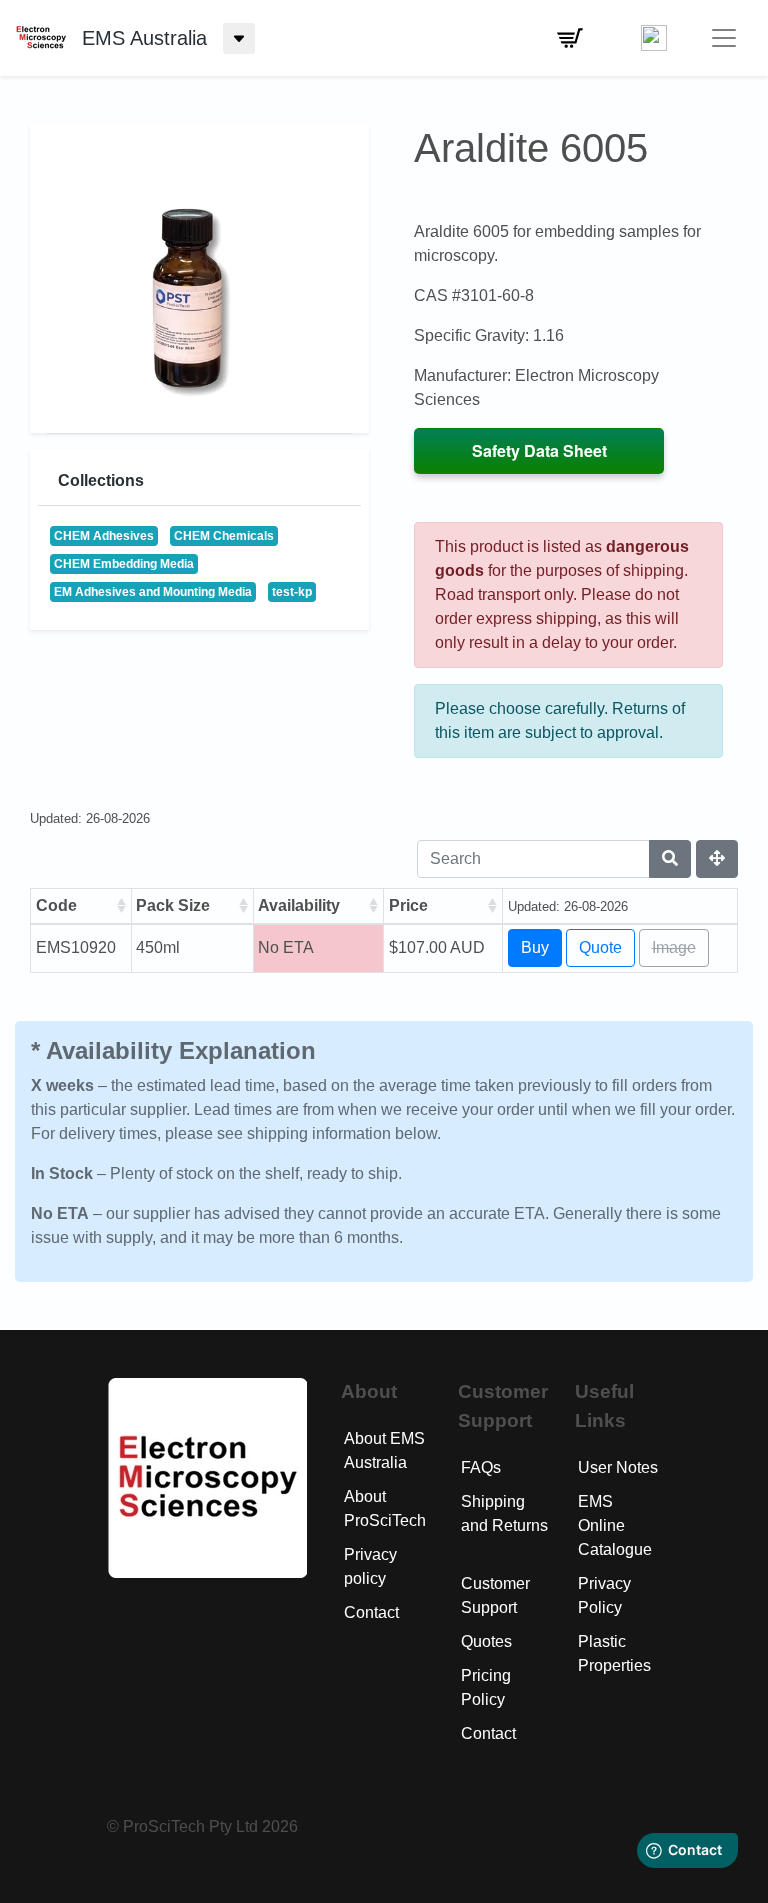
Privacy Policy (604, 1595)
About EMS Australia (384, 1450)
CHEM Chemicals (224, 536)
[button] (570, 38)
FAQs (481, 1467)
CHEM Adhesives (104, 536)
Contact (371, 1612)
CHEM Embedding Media (124, 564)
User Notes (618, 1467)
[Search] (670, 859)
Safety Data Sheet (539, 450)
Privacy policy (370, 1566)
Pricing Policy (486, 1687)
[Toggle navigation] (724, 38)
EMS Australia (144, 38)
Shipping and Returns (504, 1513)
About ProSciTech (385, 1508)
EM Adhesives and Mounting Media (153, 592)
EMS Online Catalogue (615, 1525)
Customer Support (495, 1595)
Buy (535, 947)
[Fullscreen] (717, 859)
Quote (600, 947)
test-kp (292, 592)
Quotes (486, 1641)
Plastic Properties (614, 1653)
